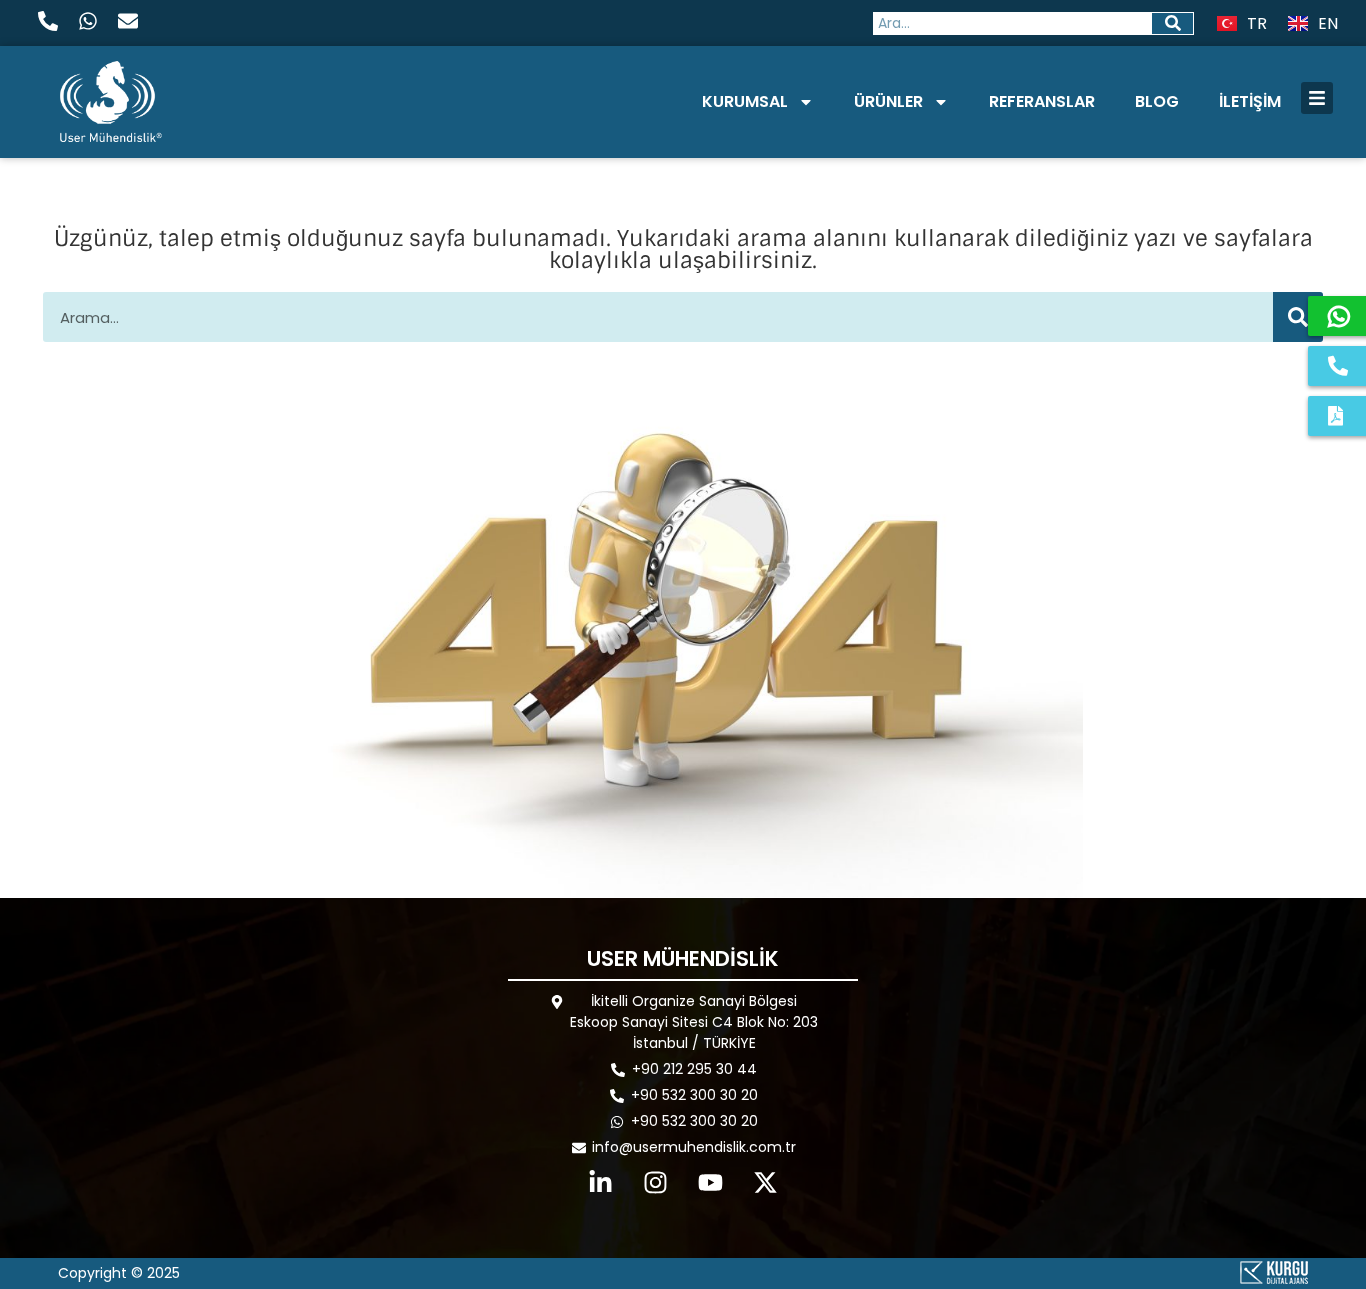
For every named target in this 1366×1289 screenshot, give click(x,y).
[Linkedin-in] (601, 1183)
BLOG (1157, 101)
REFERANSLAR (1042, 101)
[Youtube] (711, 1183)
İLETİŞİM (1250, 101)
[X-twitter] (766, 1183)
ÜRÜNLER (888, 101)
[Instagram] (656, 1183)
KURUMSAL (745, 101)
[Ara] (1172, 23)
